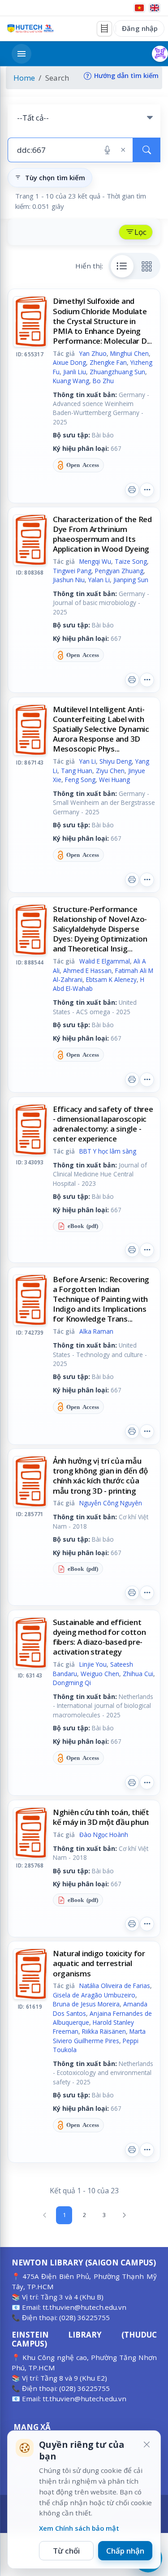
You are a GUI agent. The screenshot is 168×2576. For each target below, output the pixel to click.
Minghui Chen (129, 353)
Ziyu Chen (110, 771)
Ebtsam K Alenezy (111, 979)
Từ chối (66, 2551)
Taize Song (131, 561)
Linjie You (93, 1664)
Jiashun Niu (69, 580)
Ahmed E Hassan (87, 970)
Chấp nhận (125, 2551)
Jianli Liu (75, 372)
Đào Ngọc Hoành (104, 1835)
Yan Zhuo (93, 353)
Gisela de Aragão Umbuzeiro (94, 1995)
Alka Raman (96, 1331)
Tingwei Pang (72, 571)
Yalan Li (99, 580)
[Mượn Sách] (160, 54)
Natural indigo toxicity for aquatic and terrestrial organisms (99, 1963)
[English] (155, 8)
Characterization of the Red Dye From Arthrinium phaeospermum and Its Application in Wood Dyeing (102, 534)
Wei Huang (114, 780)
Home (24, 78)
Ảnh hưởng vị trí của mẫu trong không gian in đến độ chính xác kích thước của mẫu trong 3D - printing (100, 1476)
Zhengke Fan (108, 362)
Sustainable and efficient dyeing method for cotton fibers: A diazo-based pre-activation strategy (99, 1637)
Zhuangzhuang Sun (117, 372)
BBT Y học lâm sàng (108, 1151)
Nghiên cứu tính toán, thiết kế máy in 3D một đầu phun (101, 1817)
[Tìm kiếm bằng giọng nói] (107, 150)
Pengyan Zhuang (119, 571)
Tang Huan (77, 771)
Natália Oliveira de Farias (115, 1986)
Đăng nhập (140, 28)
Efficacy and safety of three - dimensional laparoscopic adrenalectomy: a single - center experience (103, 1124)
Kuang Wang (71, 381)
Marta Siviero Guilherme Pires (99, 2036)
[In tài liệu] (132, 490)
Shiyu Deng (116, 761)
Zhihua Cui (138, 1674)
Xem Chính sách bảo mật (79, 2528)
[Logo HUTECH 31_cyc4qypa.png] (30, 28)
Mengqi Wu (95, 561)
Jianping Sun (131, 580)
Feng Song (80, 780)
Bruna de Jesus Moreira (86, 2004)
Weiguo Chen (100, 1674)
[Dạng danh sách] (122, 266)
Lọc (140, 232)
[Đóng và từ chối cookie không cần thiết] (146, 2445)
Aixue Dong (69, 362)
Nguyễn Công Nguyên (111, 1503)
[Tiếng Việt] (139, 8)
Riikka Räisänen (104, 2031)
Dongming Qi (72, 1683)
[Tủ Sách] (104, 29)
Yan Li (88, 761)
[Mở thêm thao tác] (147, 490)
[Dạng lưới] (147, 266)
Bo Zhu (103, 381)
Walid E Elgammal (105, 961)
